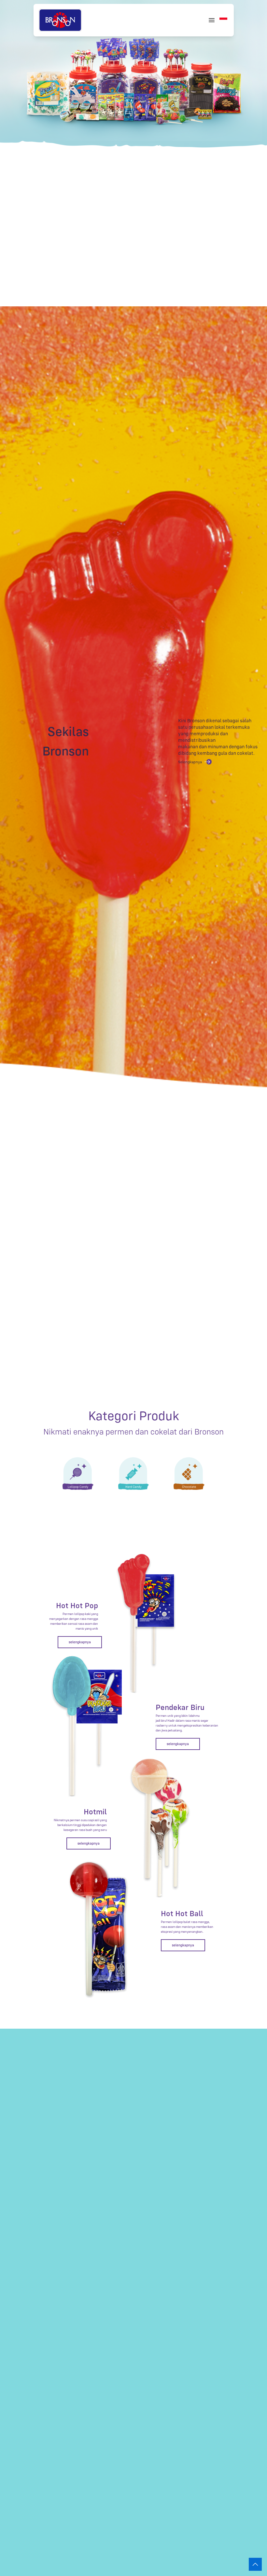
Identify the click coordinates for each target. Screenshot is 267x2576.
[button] (223, 20)
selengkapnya (80, 1642)
